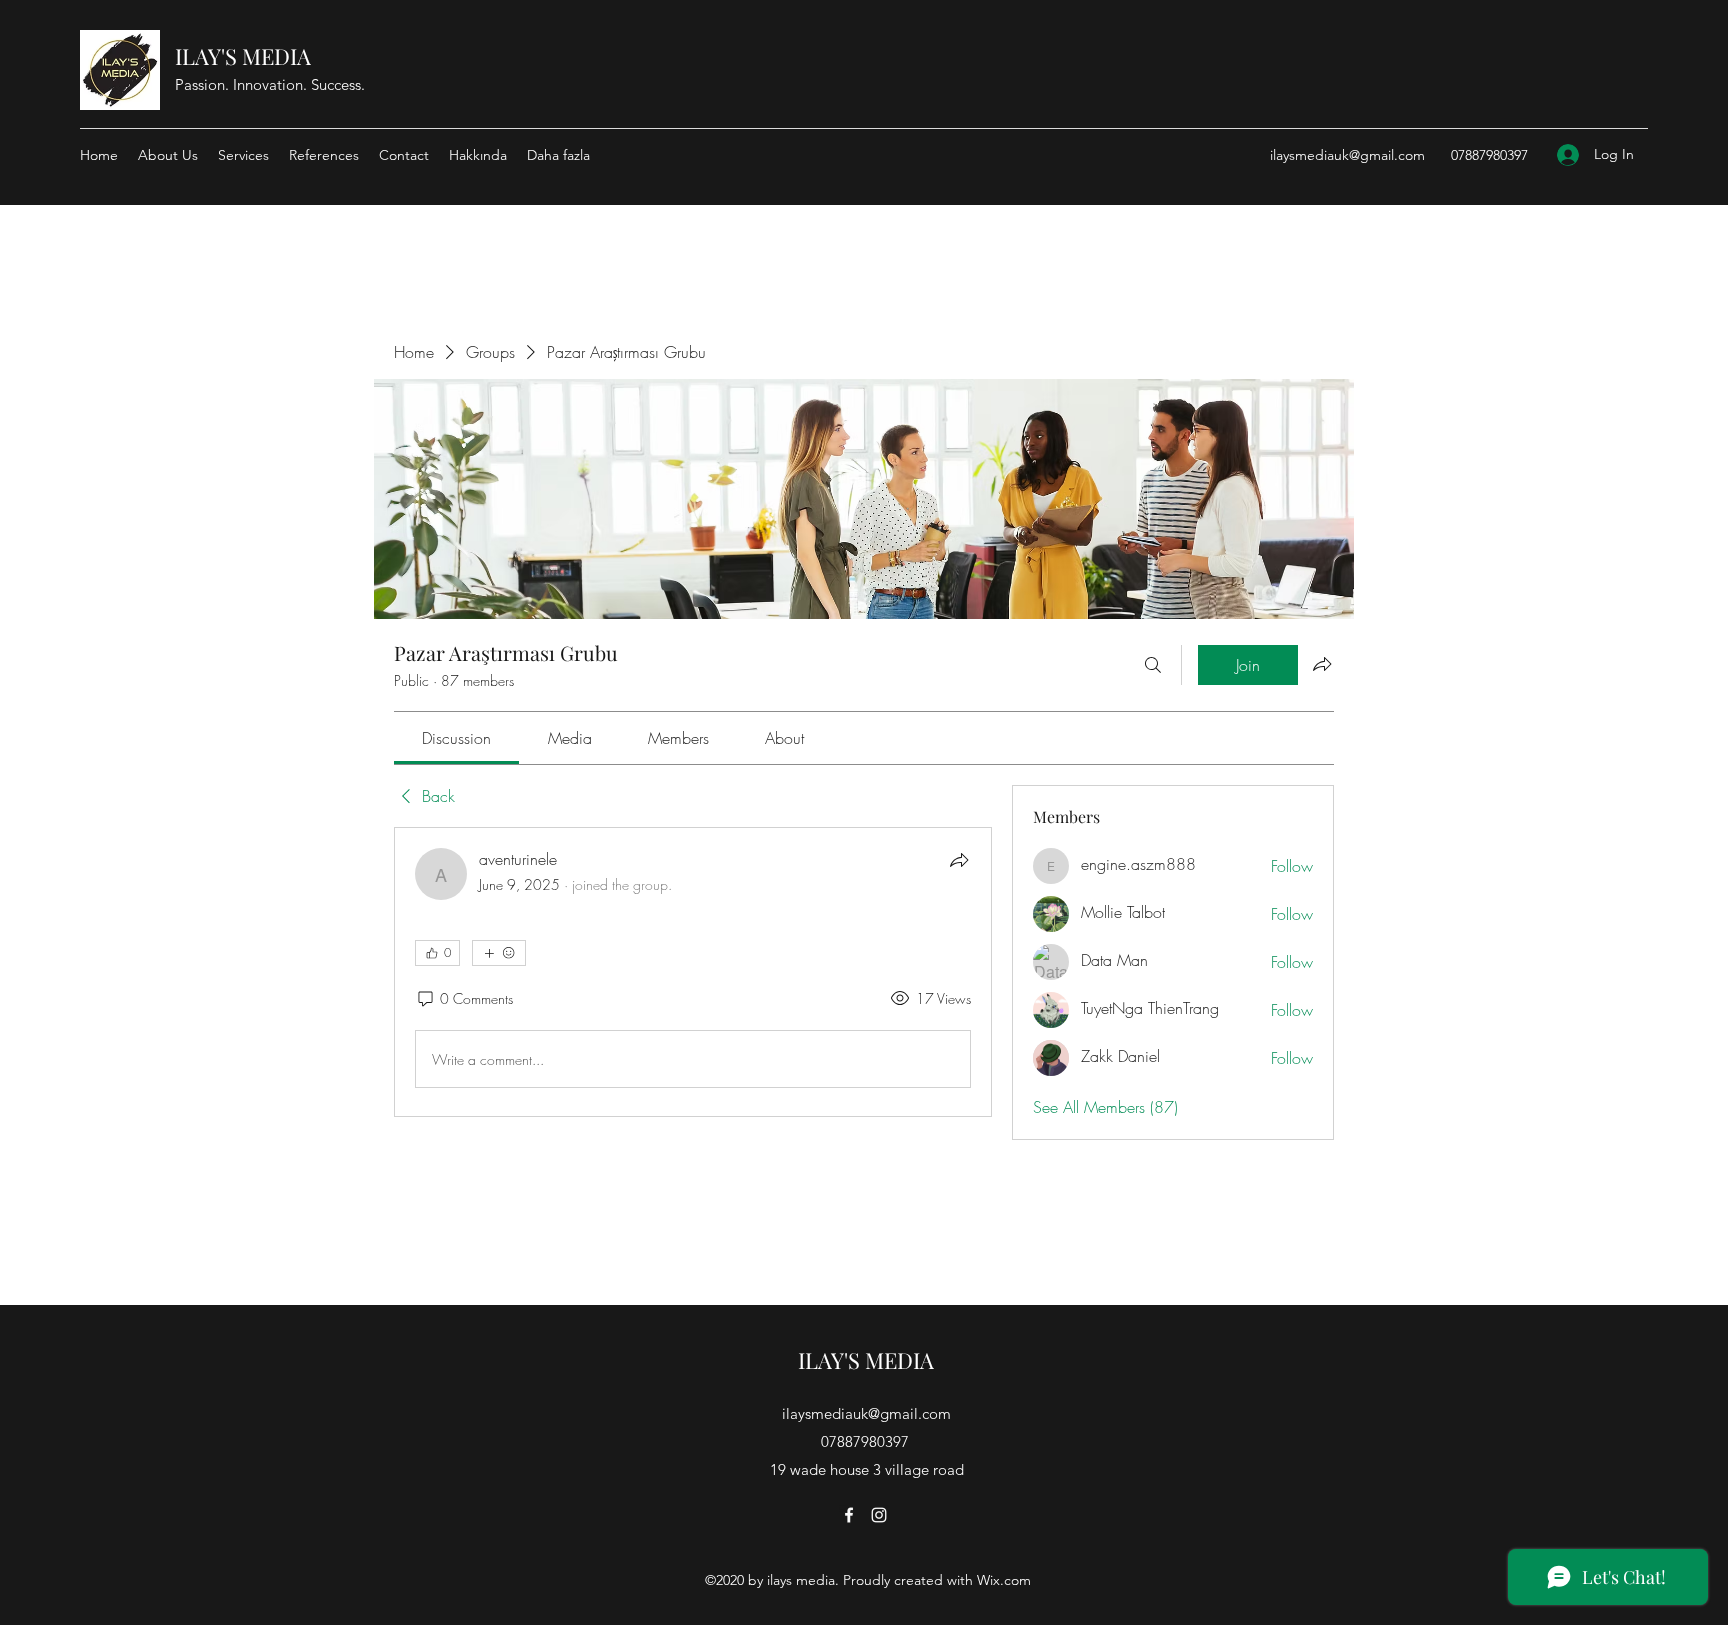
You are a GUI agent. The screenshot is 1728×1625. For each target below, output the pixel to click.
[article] (693, 972)
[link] (456, 738)
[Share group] (1322, 664)
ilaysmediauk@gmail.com (1347, 155)
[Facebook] (849, 1515)
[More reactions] (499, 953)
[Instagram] (879, 1515)
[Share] (959, 860)
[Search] (1153, 665)
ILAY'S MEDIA (243, 56)
